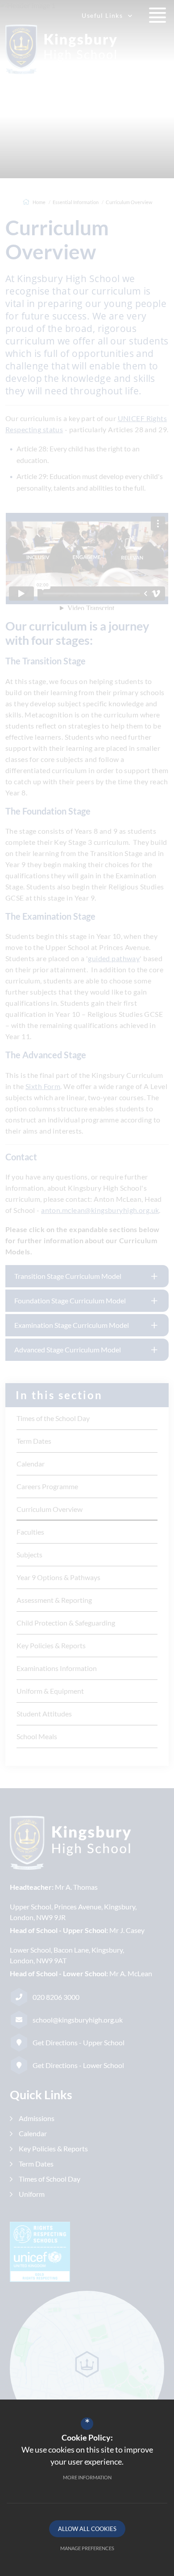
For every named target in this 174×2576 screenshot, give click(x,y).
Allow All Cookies (87, 2529)
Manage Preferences (87, 2548)
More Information (87, 2477)
